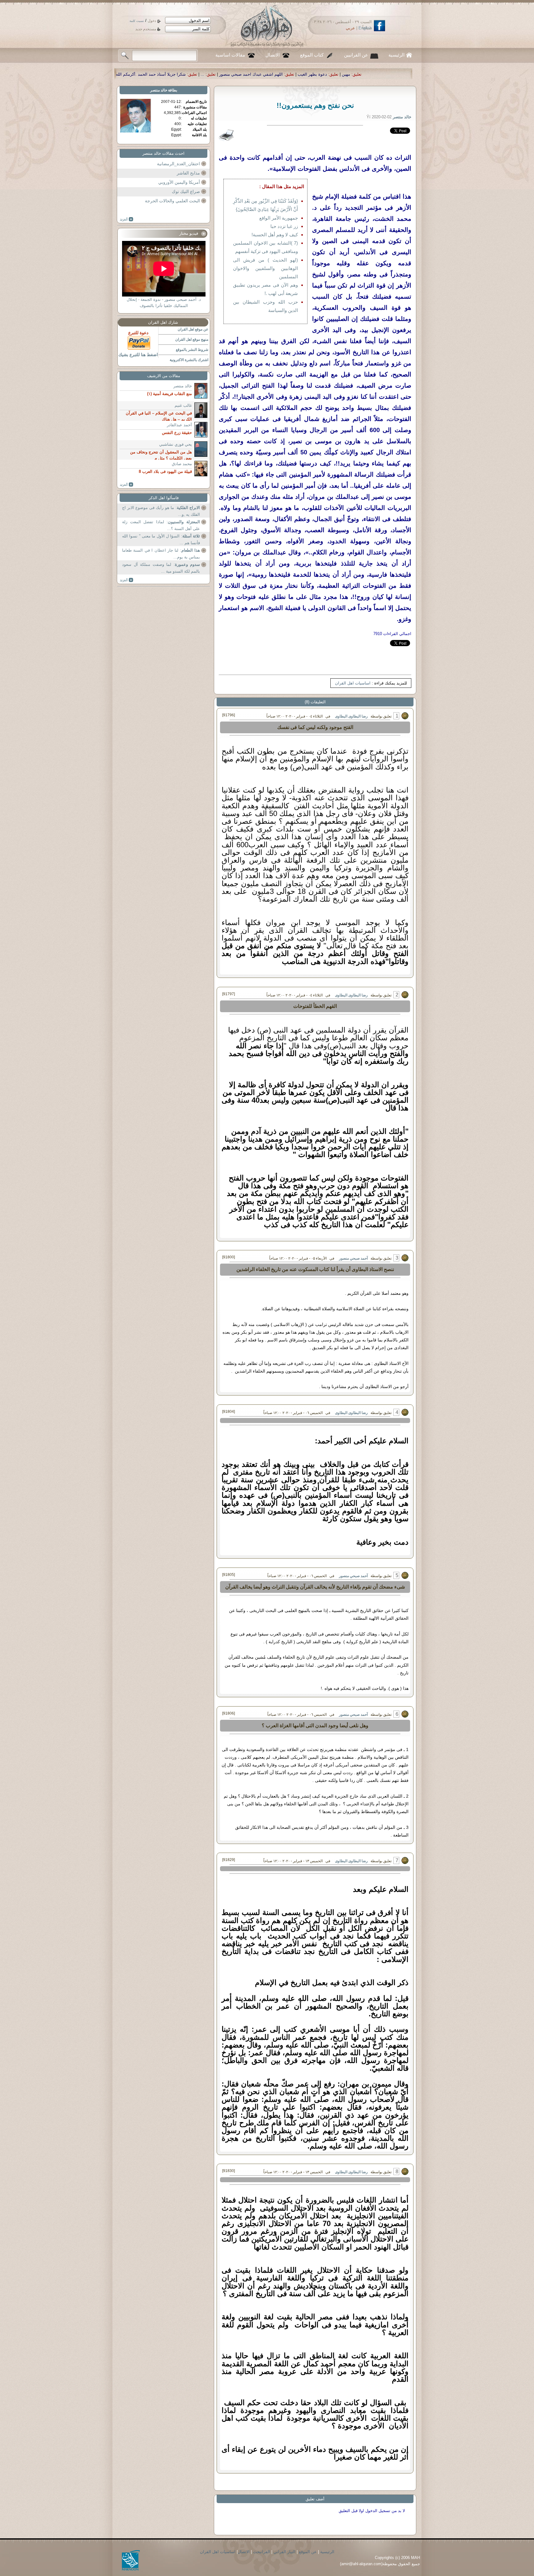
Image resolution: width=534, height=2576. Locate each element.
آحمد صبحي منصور (353, 1258)
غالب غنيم (183, 405)
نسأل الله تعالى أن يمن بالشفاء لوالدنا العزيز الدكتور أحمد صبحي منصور (281, 74)
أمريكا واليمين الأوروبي (179, 182)
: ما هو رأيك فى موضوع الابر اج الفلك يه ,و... (161, 511)
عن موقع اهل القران (193, 329)
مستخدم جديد (146, 29)
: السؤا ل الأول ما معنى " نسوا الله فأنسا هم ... (161, 539)
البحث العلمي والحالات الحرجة (172, 201)
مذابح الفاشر (188, 173)
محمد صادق (182, 464)
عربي (350, 28)
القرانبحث (262, 2552)
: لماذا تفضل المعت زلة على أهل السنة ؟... (161, 525)
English (365, 28)
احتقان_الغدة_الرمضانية (178, 164)
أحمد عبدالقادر (179, 425)
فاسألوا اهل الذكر (164, 498)
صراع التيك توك (186, 192)
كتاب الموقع (312, 55)
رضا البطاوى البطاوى (351, 716)
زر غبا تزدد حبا (284, 226)
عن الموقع (308, 2552)
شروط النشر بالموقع (192, 350)
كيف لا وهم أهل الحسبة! (275, 235)
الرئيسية (396, 55)
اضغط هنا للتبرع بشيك (138, 355)
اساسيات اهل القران (353, 683)
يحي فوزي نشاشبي (176, 444)
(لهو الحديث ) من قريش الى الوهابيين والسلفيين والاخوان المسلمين (265, 268)
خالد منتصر (159, 90)
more (127, 219)
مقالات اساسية (230, 55)
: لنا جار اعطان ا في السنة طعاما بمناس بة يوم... (161, 554)
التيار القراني (284, 2552)
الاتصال (273, 55)
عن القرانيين (356, 55)
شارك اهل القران (163, 322)
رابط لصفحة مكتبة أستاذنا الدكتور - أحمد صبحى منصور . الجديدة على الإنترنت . (138, 74)
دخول (152, 21)
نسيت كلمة (137, 21)
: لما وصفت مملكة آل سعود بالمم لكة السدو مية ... (161, 568)
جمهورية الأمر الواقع (279, 218)
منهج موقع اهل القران (192, 339)
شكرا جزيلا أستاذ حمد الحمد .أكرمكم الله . (394, 74)
